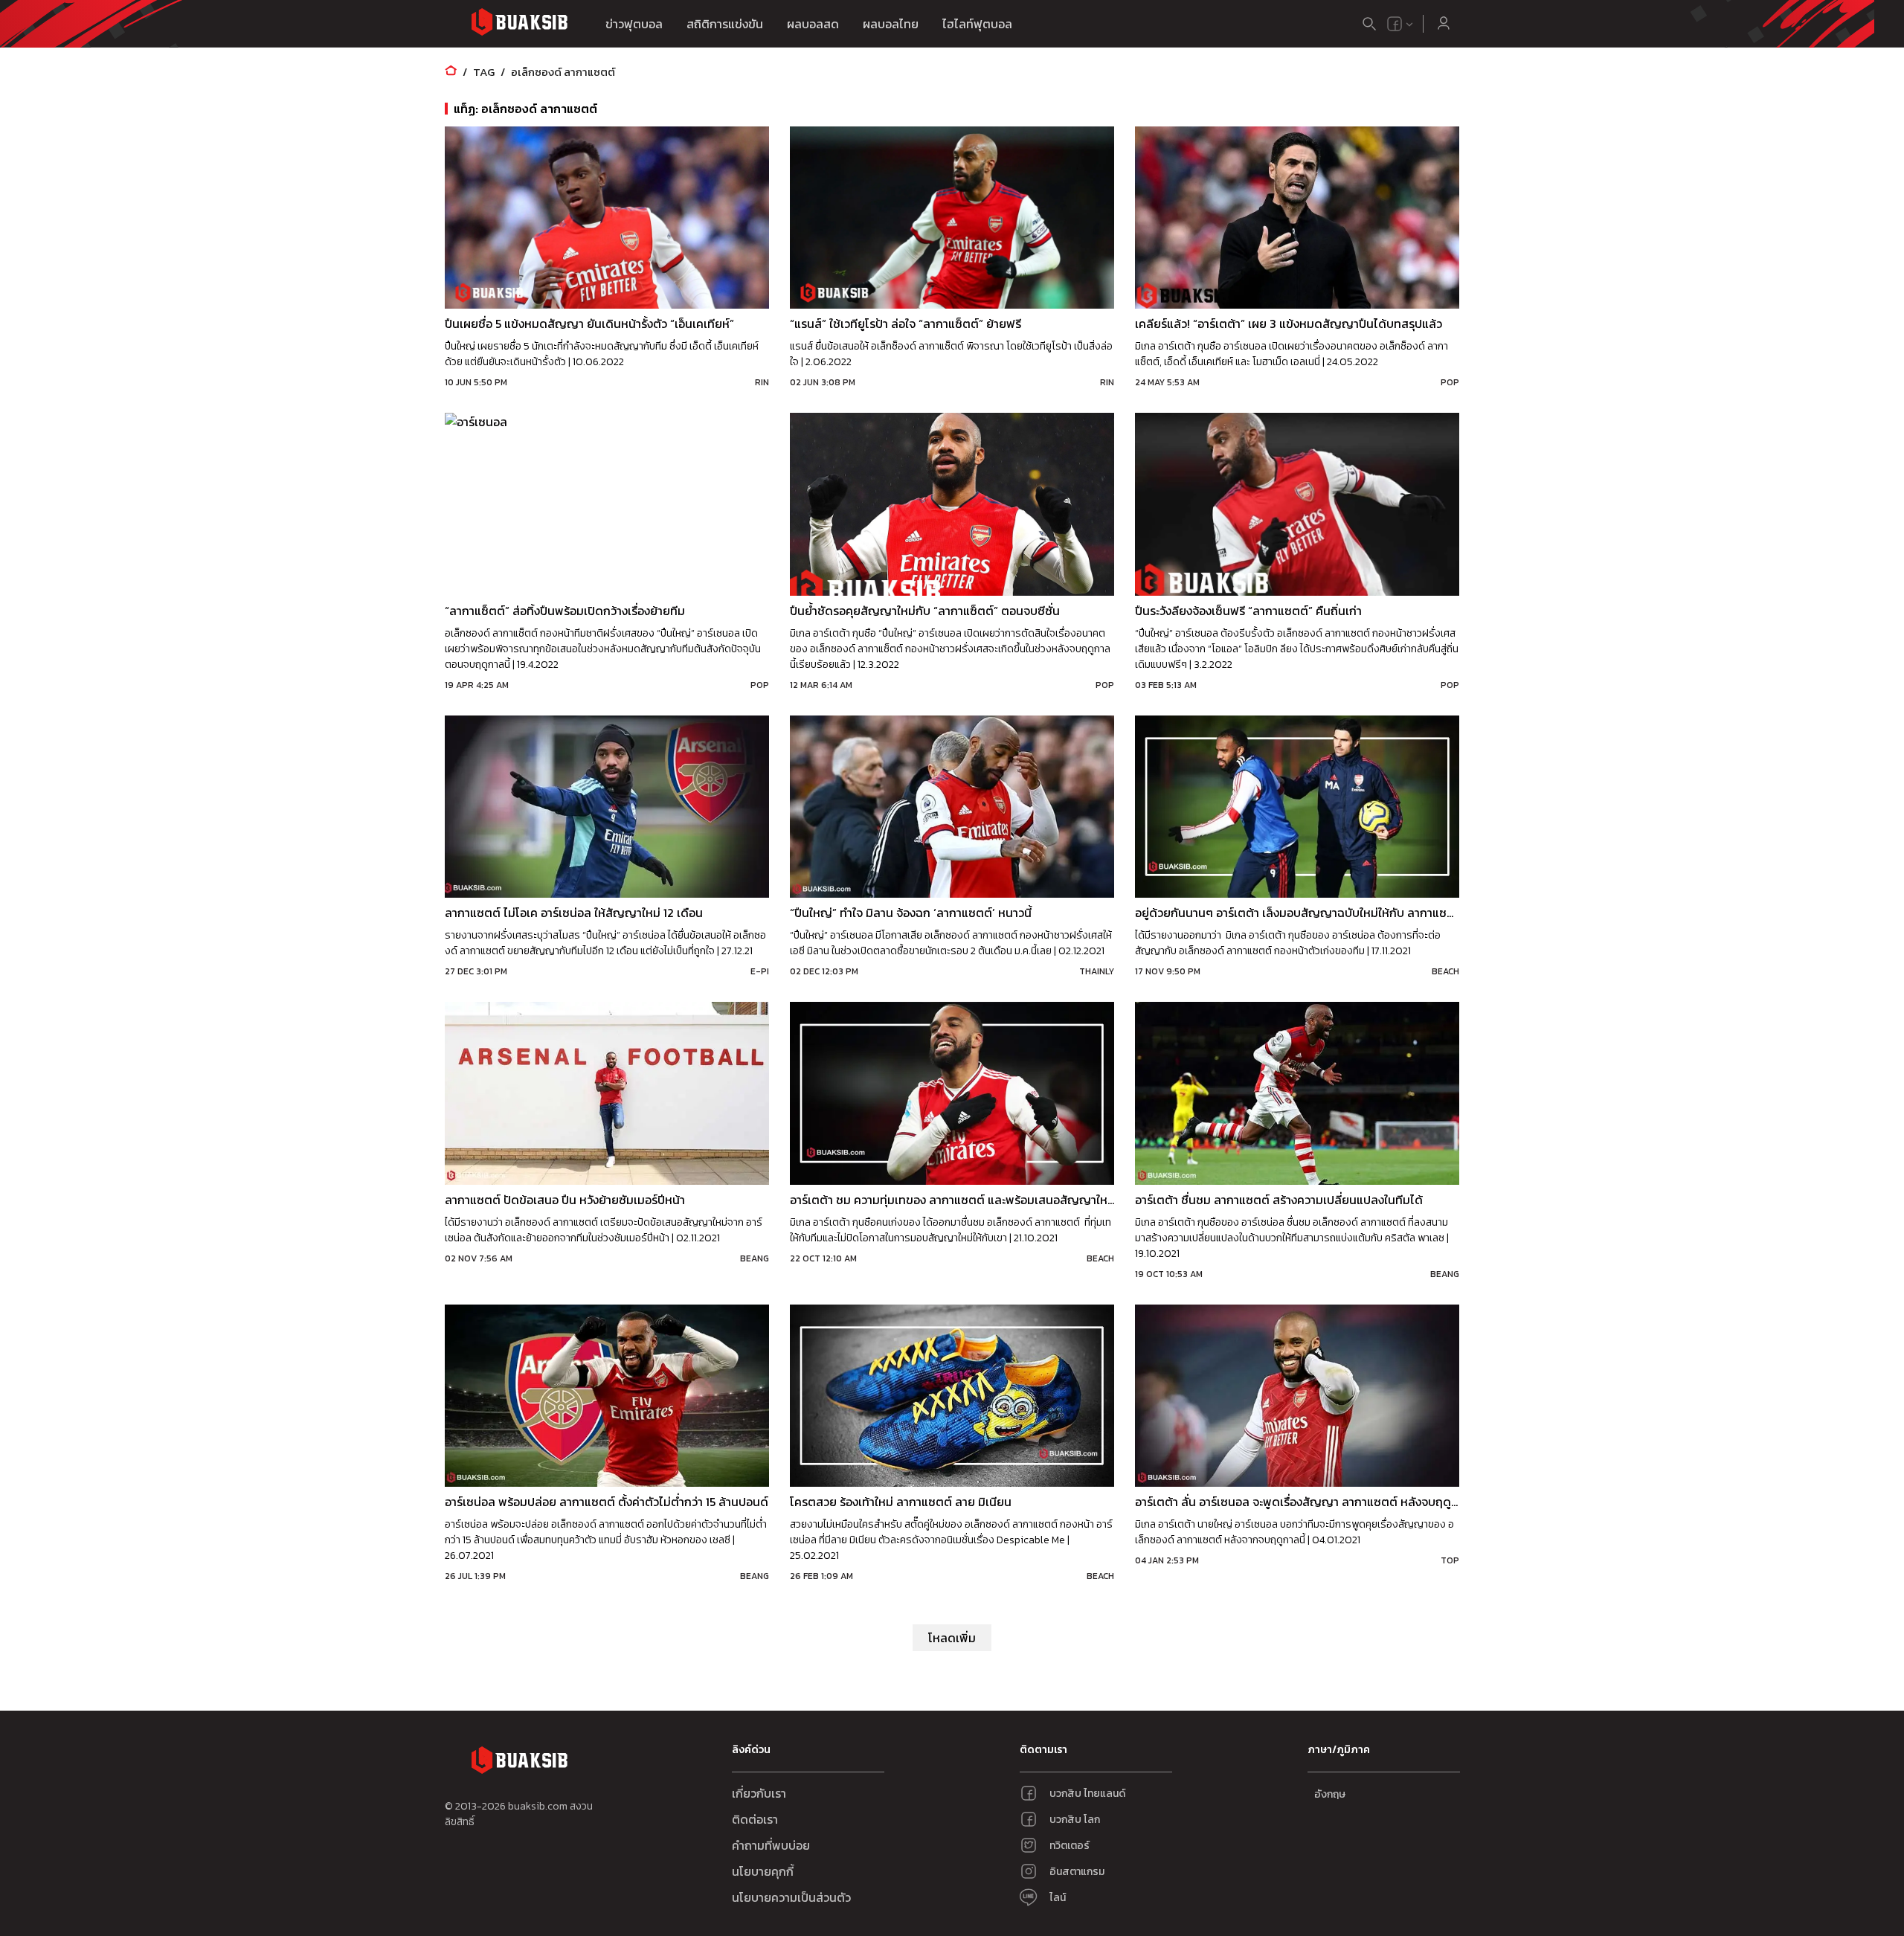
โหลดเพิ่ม (952, 1638)
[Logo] (519, 24)
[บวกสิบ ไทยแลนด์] (1395, 24)
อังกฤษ (1330, 1794)
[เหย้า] (451, 72)
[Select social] (1400, 24)
